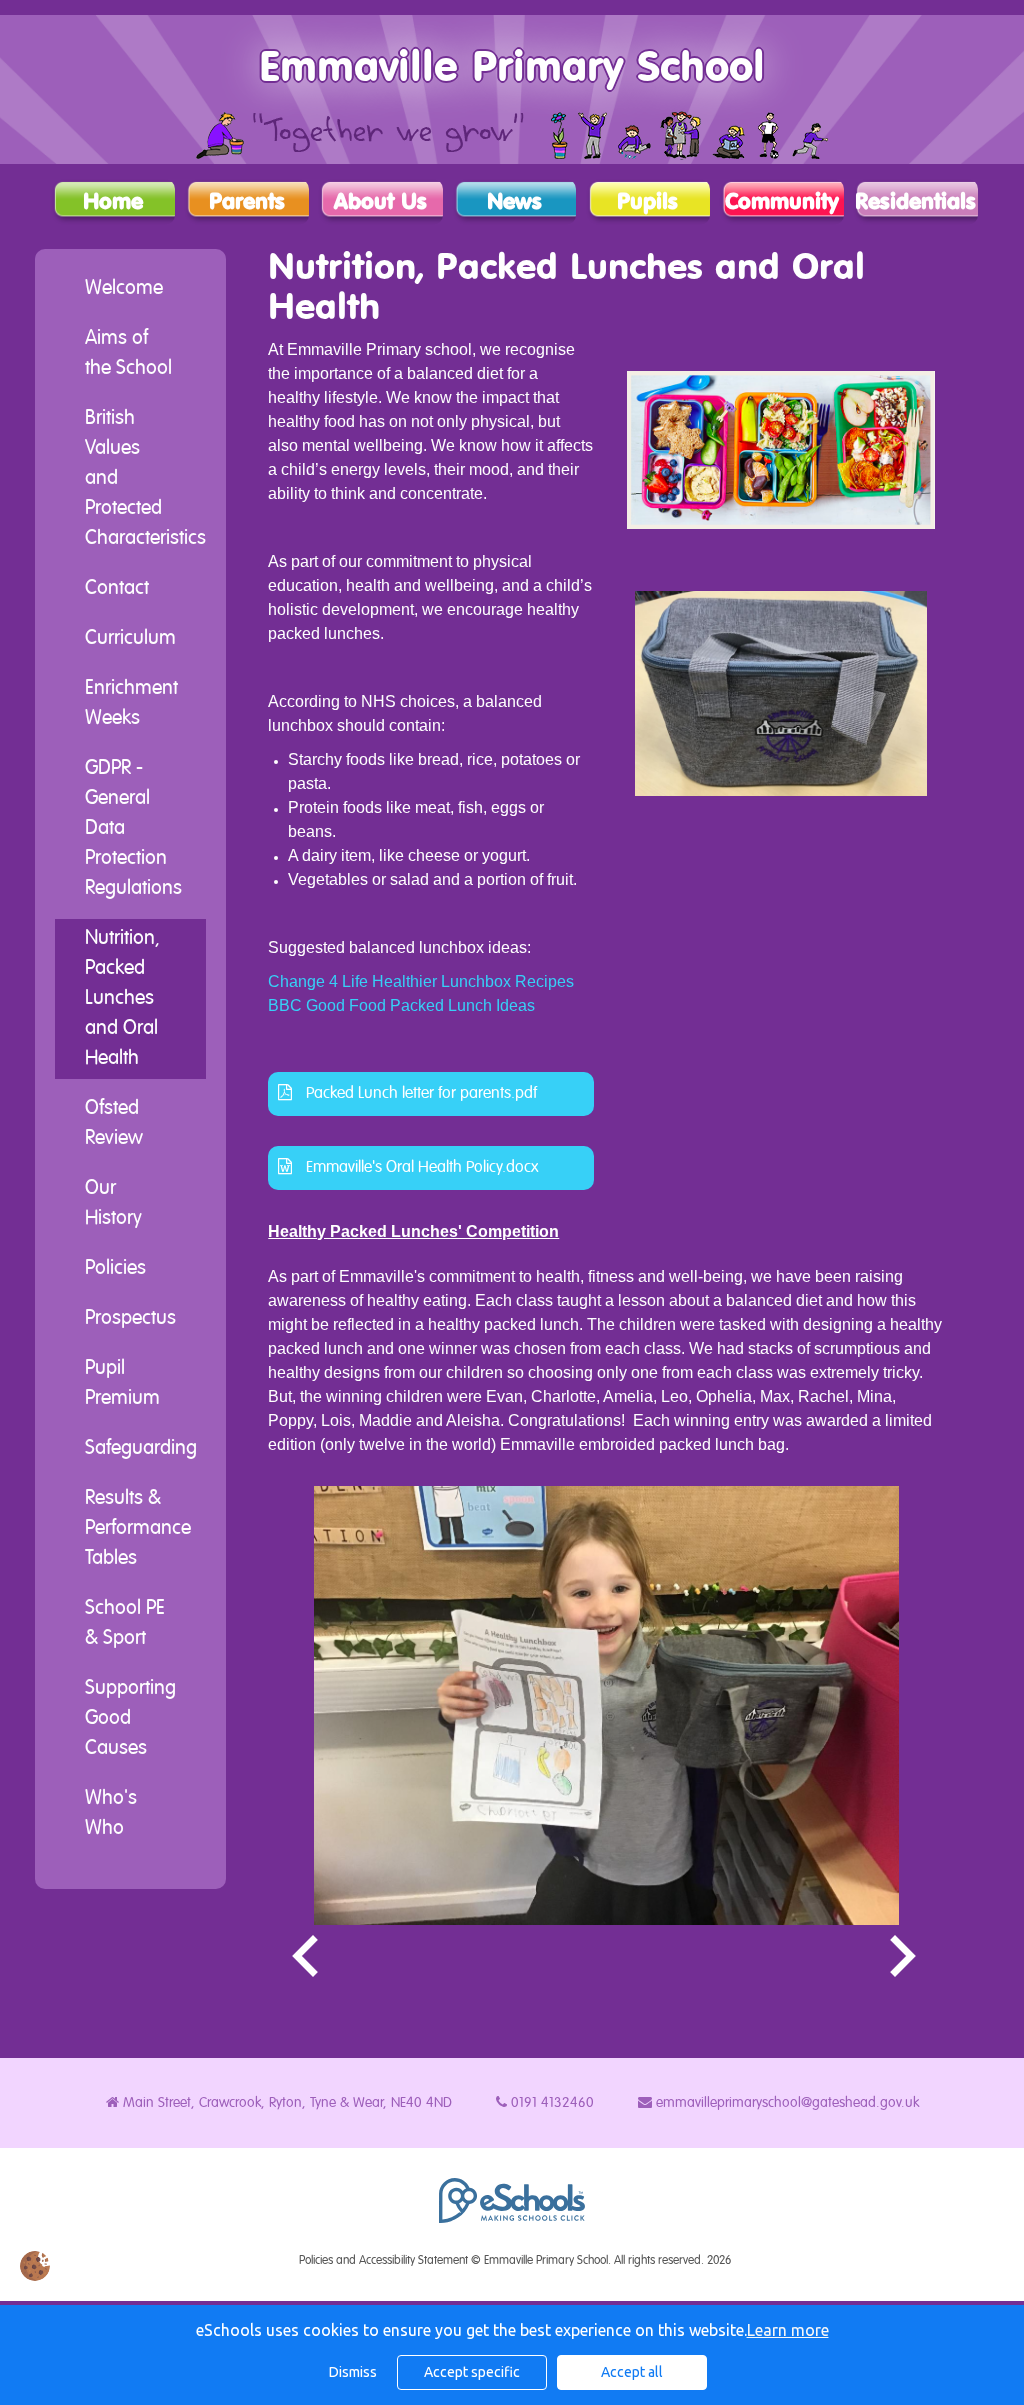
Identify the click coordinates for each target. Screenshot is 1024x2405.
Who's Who (111, 1814)
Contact (117, 589)
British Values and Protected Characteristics (145, 479)
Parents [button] (247, 202)
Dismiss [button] (353, 2372)
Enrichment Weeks (131, 704)
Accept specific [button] (472, 2372)
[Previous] (307, 1957)
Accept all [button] (632, 2372)
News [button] (514, 202)
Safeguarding (141, 1449)
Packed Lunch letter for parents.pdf (419, 1094)
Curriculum (130, 639)
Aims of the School (128, 354)
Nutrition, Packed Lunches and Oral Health (122, 999)
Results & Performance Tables (138, 1529)
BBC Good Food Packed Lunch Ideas (401, 1005)
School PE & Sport (125, 1624)
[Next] (905, 1957)
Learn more (788, 2330)
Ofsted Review (114, 1124)
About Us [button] (380, 202)
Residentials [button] (915, 202)
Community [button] (782, 202)
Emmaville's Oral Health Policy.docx (420, 1168)
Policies (115, 1269)
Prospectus (130, 1319)
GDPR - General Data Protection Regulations (133, 829)
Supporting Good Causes (130, 1719)
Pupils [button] (647, 202)
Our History (113, 1204)
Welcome (124, 289)
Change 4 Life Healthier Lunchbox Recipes (421, 981)
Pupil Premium (122, 1384)
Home (113, 202)
